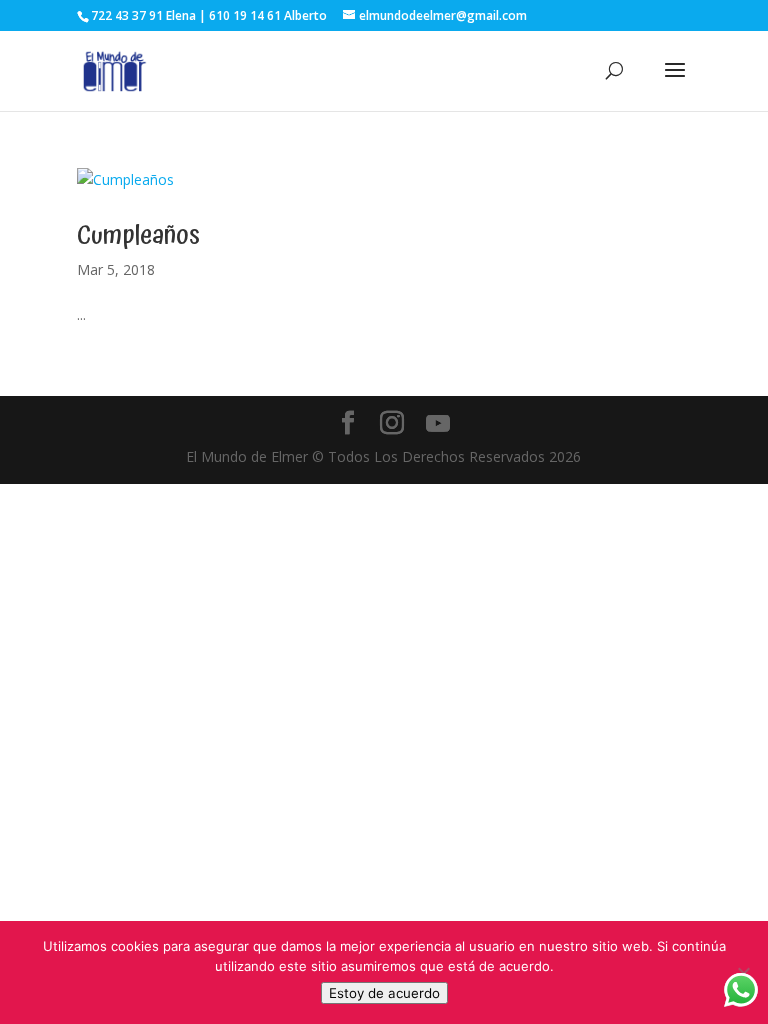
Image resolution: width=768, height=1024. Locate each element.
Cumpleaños (138, 235)
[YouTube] (438, 424)
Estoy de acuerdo (384, 993)
